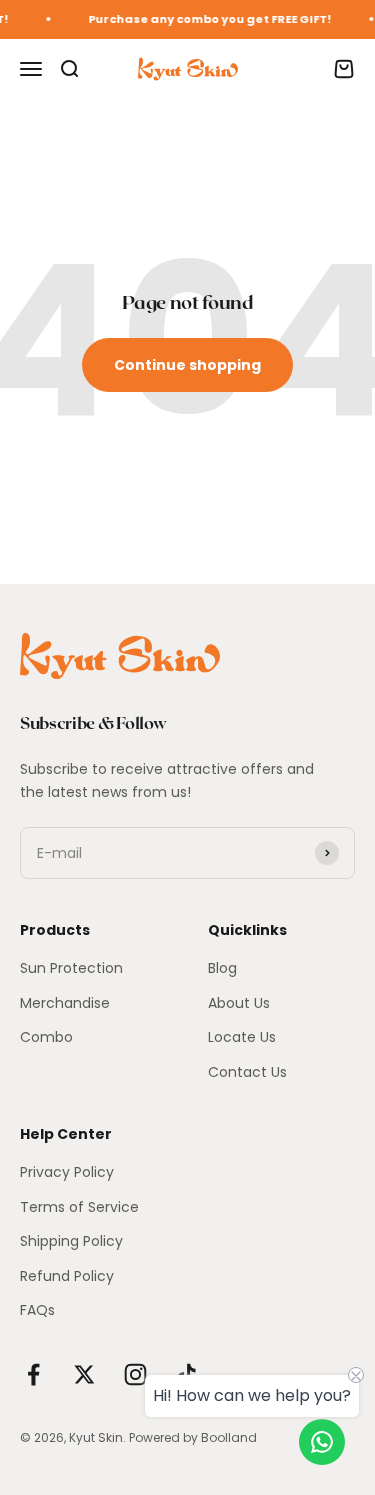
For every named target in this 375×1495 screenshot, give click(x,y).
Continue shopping (187, 365)
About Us (239, 1003)
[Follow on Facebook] (33, 1374)
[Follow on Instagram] (135, 1374)
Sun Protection (71, 968)
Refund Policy (67, 1276)
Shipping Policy (71, 1241)
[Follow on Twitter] (84, 1374)
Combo (46, 1037)
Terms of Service (79, 1207)
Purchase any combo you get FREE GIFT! (205, 19)
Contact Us (247, 1072)
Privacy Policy (67, 1172)
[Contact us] (322, 1442)
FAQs (37, 1310)
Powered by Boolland (193, 1437)
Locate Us (242, 1037)
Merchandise (65, 1003)
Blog (222, 968)
